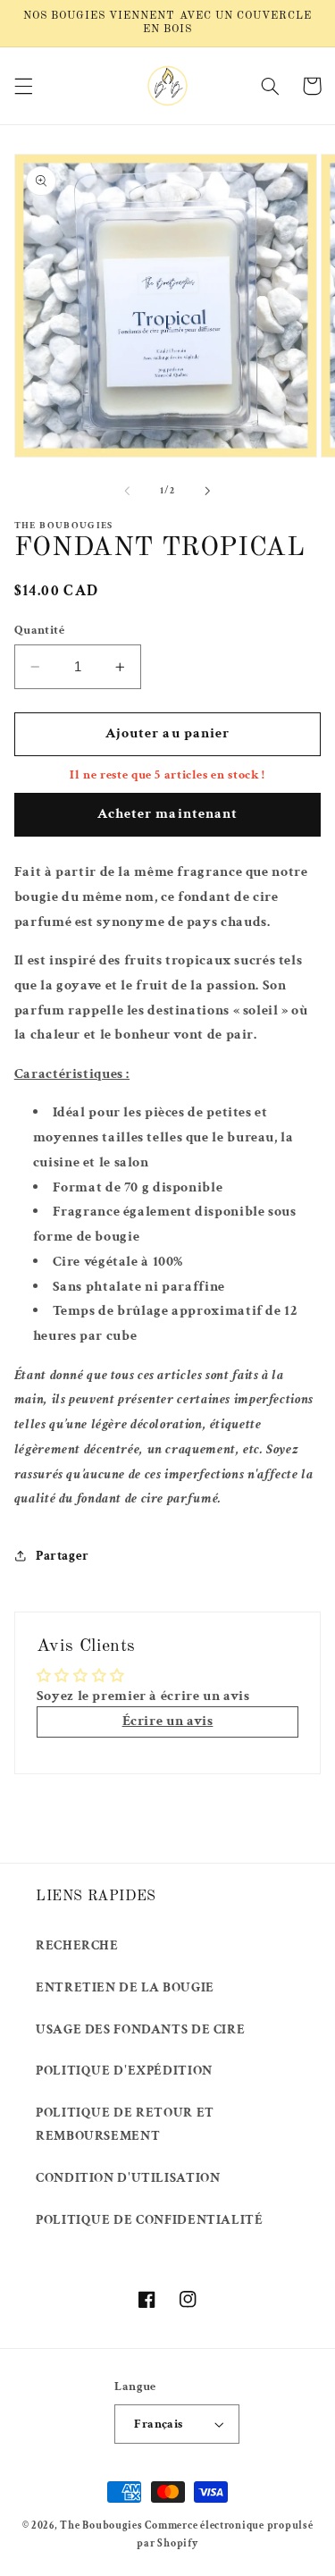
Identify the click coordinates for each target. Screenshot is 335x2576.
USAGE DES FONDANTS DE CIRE (140, 2029)
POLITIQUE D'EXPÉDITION (124, 2071)
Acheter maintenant (167, 814)
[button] (23, 86)
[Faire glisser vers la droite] (208, 491)
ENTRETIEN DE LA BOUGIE (125, 1987)
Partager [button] (63, 1556)
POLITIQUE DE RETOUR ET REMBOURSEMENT (125, 2124)
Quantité (39, 630)
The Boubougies (101, 2525)
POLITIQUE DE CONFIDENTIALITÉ (150, 2220)
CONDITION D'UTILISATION (128, 2178)
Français (158, 2424)
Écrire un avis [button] (168, 1721)
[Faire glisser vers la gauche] (127, 491)
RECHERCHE (77, 1945)
